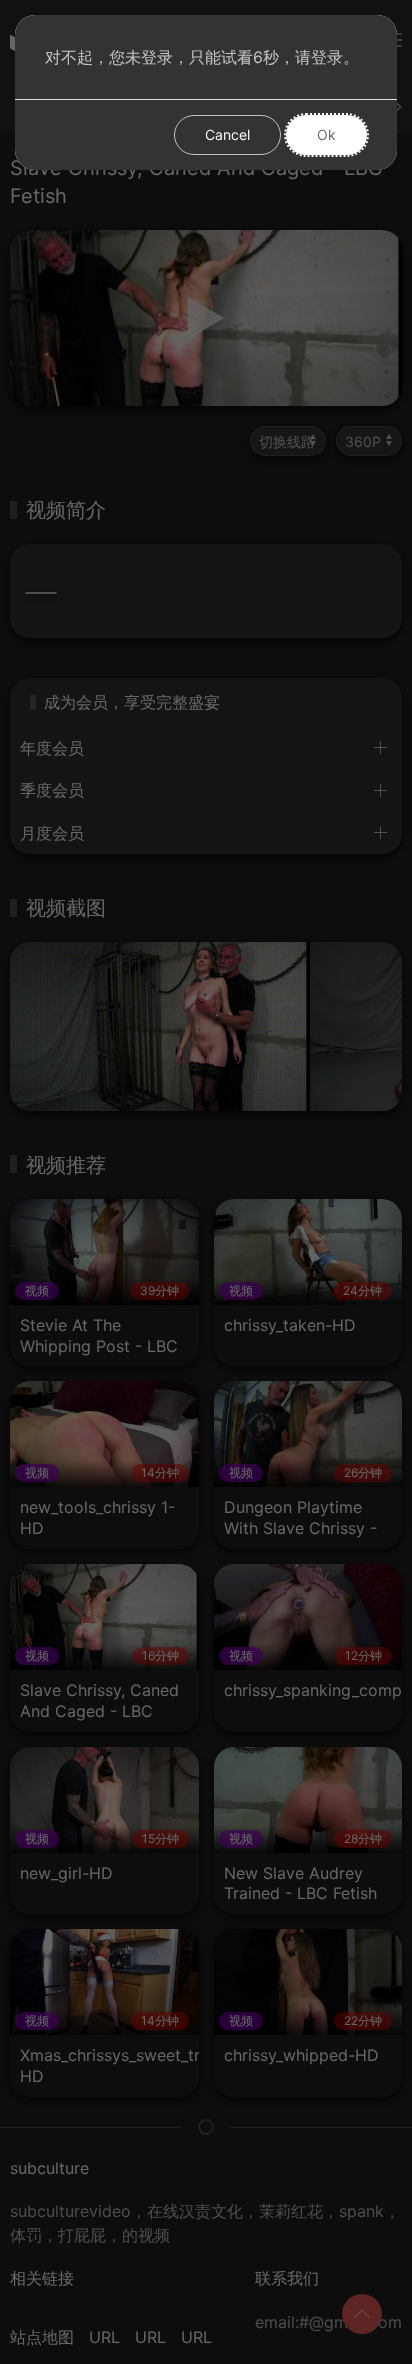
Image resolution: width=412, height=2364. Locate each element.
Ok (326, 134)
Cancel (227, 134)
